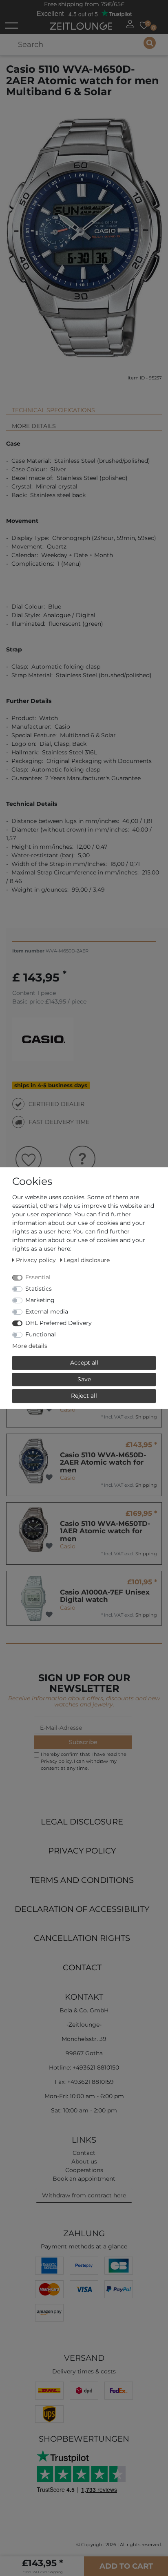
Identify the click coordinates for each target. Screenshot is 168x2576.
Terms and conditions (82, 1880)
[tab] (84, 407)
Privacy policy (82, 1851)
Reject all (84, 1396)
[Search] (150, 43)
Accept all (84, 1363)
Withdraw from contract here (84, 2195)
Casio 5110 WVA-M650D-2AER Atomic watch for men (103, 1462)
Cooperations (84, 2170)
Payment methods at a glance (84, 2246)
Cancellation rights (82, 1938)
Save (84, 1379)
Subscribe (83, 1742)
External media (47, 1311)
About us (84, 2161)
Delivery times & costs (84, 2371)
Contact (82, 1967)
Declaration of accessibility (82, 1909)
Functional (41, 1334)
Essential (38, 1277)
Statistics (39, 1289)
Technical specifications (53, 410)
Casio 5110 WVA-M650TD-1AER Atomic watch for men (105, 1531)
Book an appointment (84, 2179)
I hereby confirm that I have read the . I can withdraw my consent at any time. (84, 1761)
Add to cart (126, 2566)
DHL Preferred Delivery (59, 1323)
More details (34, 426)
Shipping (146, 1417)
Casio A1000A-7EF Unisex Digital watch (105, 1596)
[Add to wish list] (49, 1409)
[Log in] (130, 24)
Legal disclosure (82, 1822)
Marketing (40, 1300)
